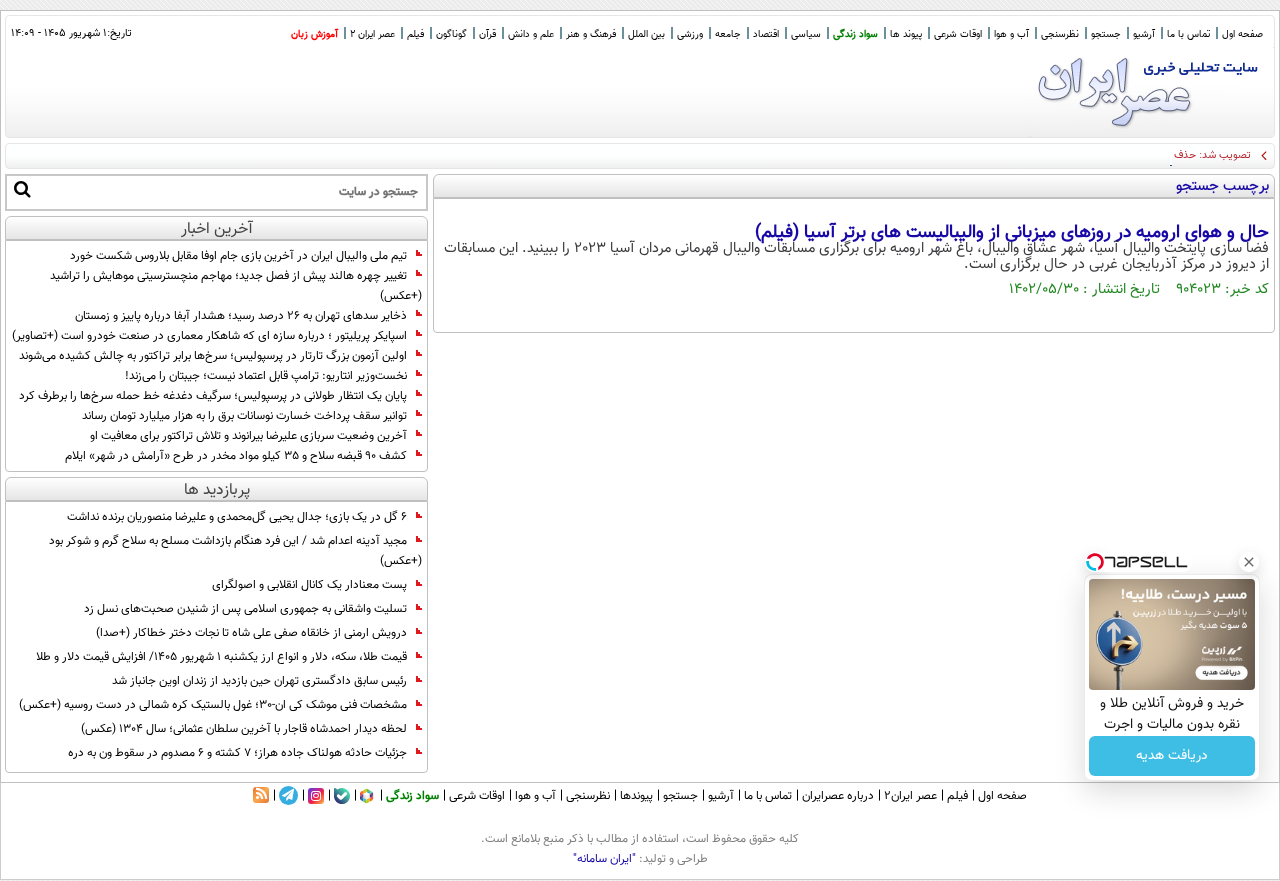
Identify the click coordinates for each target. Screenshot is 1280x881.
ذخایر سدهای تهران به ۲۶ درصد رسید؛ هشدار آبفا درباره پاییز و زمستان (241, 316)
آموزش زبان (314, 34)
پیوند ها (906, 34)
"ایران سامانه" (604, 859)
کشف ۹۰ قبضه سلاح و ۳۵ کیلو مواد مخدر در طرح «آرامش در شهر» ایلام (236, 456)
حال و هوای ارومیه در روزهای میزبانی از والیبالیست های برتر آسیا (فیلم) (1012, 233)
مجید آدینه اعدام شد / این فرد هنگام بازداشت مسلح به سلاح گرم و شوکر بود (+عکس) (235, 551)
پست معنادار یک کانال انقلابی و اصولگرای (309, 585)
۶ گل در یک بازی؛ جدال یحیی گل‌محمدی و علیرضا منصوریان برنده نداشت (237, 517)
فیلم (415, 34)
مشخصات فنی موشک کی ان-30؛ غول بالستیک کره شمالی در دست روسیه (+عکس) (213, 705)
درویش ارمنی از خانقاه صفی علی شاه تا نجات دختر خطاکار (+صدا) (251, 633)
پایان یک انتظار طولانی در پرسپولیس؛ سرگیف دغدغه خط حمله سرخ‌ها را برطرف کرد (213, 396)
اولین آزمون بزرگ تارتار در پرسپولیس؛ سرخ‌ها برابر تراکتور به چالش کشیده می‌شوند (213, 356)
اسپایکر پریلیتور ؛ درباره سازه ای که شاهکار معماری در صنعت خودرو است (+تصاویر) (209, 336)
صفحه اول (1242, 34)
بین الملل (646, 34)
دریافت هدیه (1172, 756)
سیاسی (806, 34)
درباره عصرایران (838, 796)
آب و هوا (1011, 34)
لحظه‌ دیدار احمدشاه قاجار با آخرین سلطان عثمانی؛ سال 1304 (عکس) (244, 729)
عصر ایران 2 (372, 34)
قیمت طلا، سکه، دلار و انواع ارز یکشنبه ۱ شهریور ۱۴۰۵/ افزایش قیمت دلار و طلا (221, 657)
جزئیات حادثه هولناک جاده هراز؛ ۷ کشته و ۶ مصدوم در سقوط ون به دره (237, 753)
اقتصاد (766, 34)
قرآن (487, 34)
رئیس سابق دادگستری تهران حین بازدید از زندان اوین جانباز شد (259, 681)
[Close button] (1249, 562)
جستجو (1106, 34)
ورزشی (690, 34)
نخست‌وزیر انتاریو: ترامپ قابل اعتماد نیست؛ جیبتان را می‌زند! (266, 376)
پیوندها (636, 796)
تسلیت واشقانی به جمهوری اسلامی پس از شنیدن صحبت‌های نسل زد (245, 609)
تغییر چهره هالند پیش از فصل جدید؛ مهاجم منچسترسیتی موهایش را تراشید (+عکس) (236, 286)
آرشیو (1144, 34)
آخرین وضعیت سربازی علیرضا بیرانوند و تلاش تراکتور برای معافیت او (248, 436)
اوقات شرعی (958, 34)
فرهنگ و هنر (591, 34)
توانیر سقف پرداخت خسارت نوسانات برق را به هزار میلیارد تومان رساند (244, 416)
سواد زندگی (855, 34)
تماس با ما (1188, 34)
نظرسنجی (1060, 34)
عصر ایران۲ (910, 796)
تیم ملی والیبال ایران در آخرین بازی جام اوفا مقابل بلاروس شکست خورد (238, 256)
